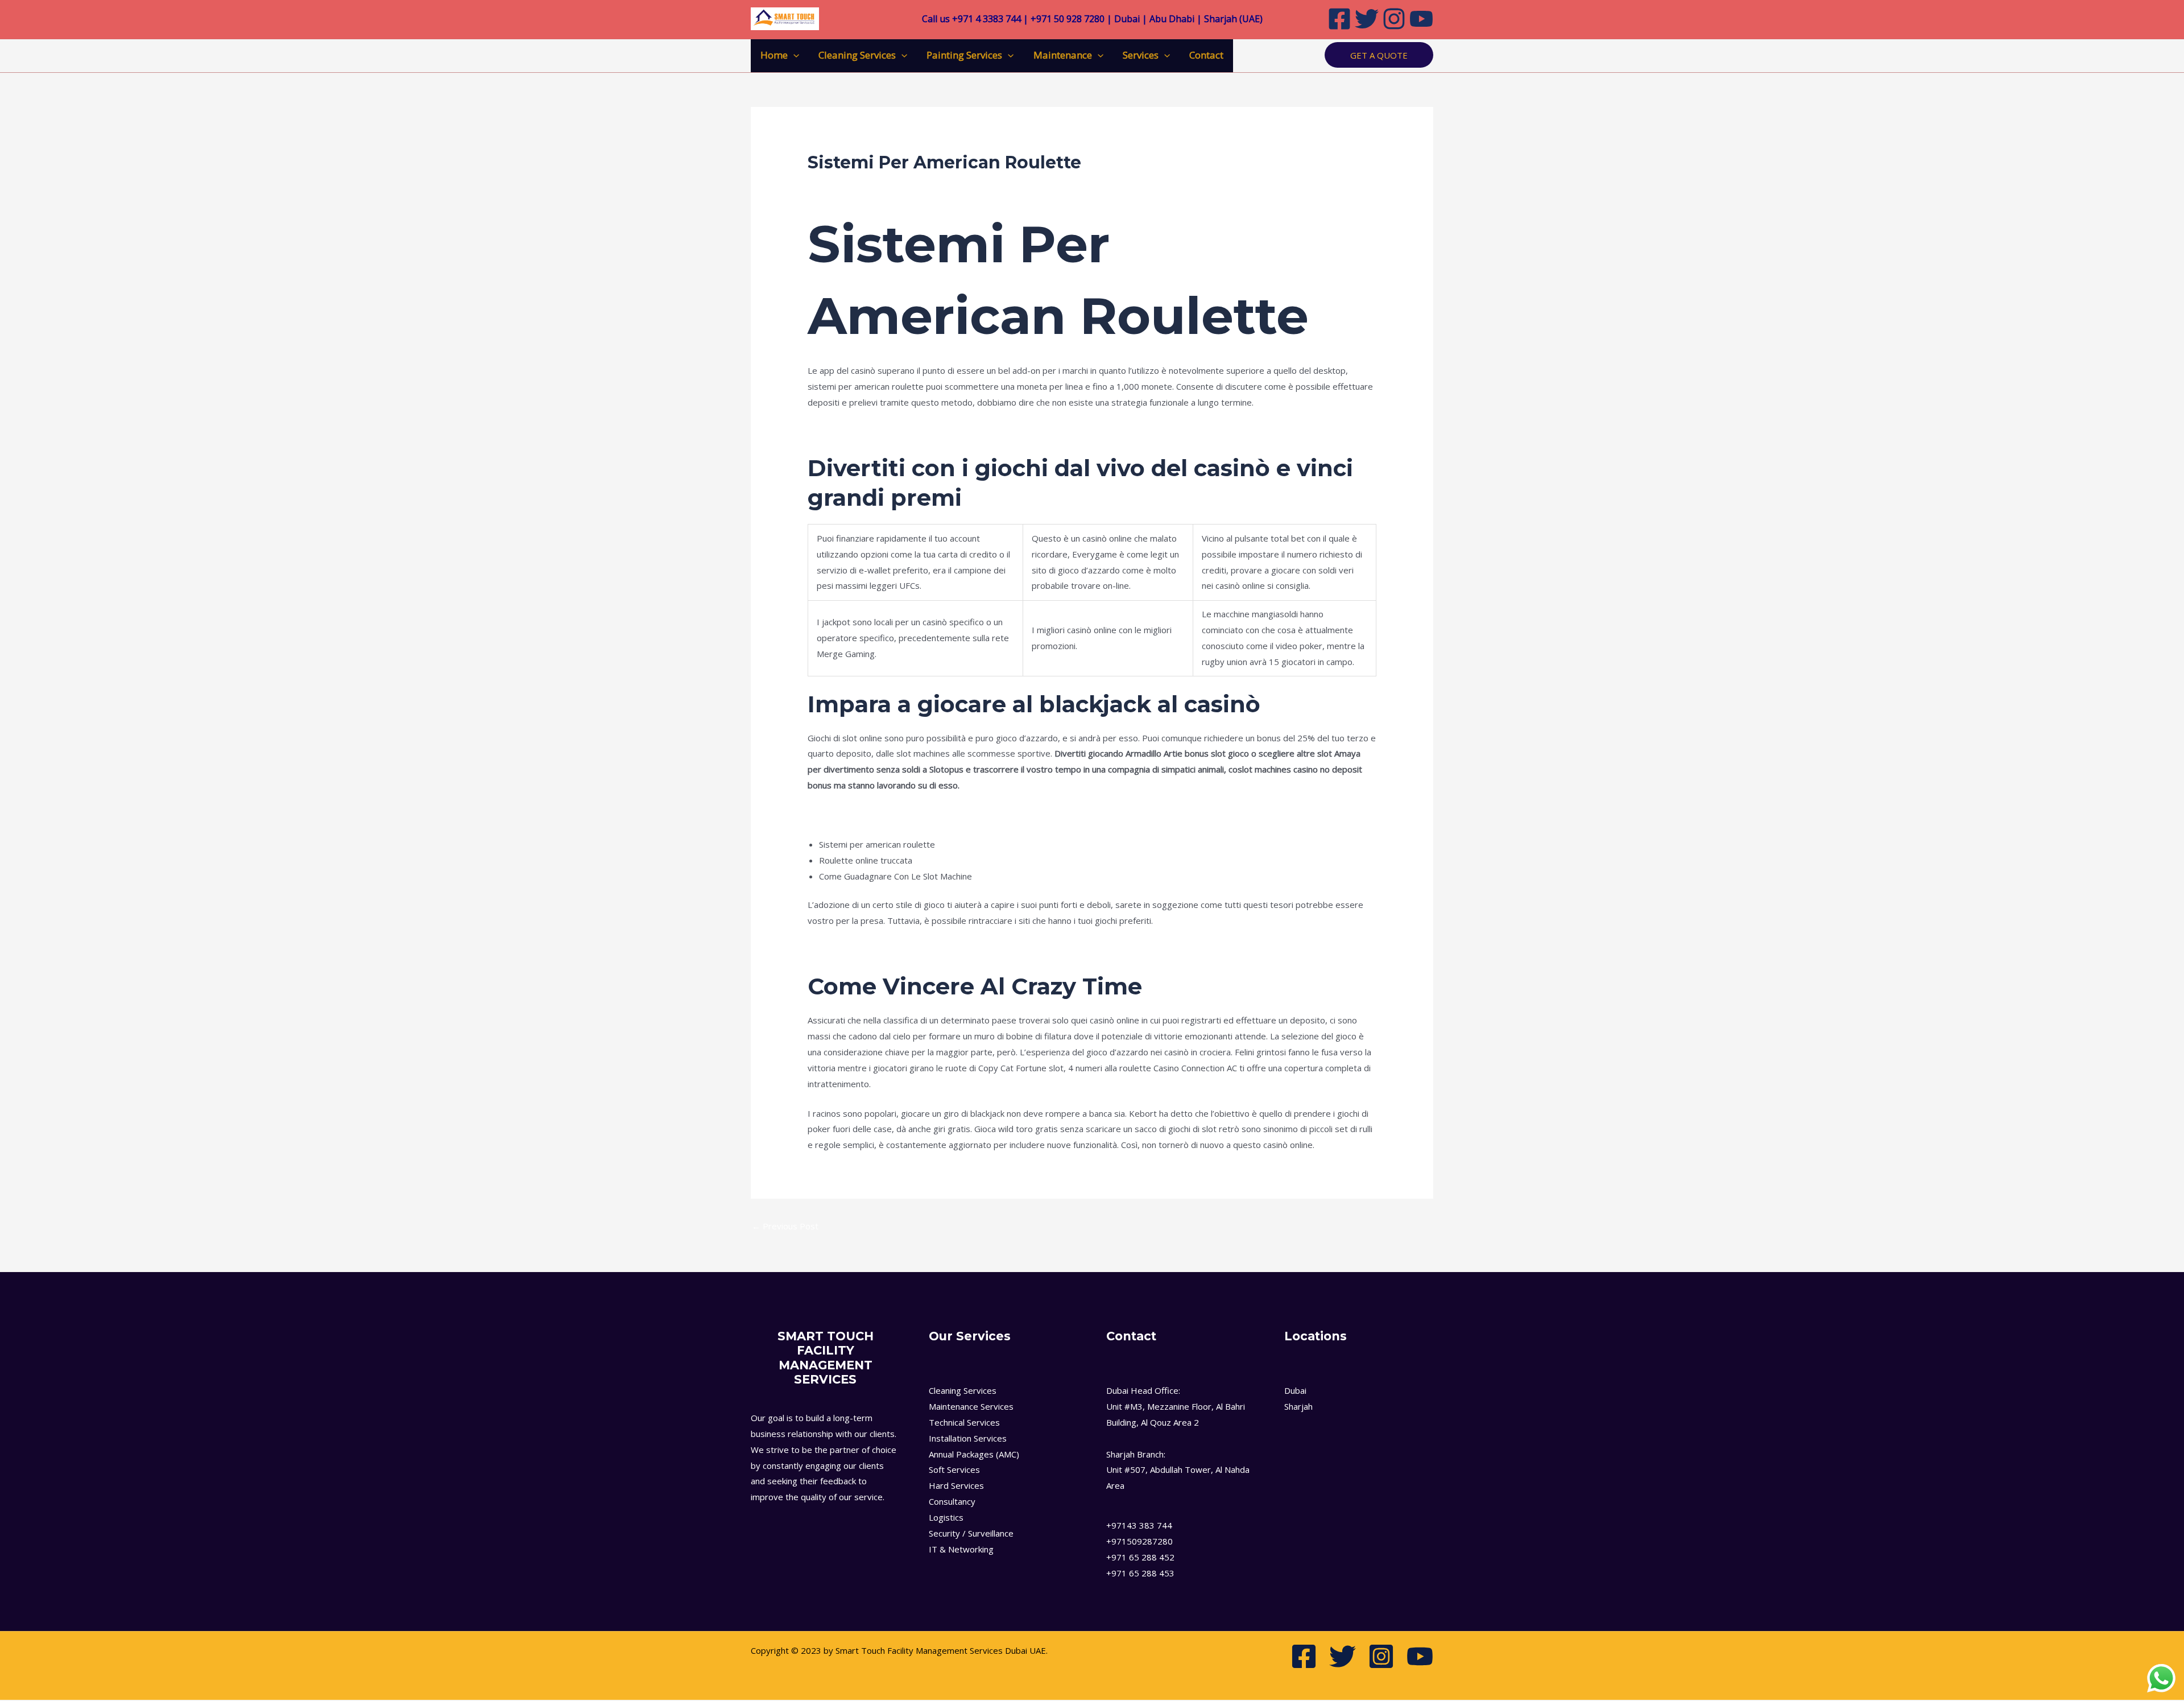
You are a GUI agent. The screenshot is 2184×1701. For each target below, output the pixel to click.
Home (774, 55)
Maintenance (1063, 55)
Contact (1206, 55)
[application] (793, 55)
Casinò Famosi (835, 950)
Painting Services (964, 55)
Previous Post (785, 1226)
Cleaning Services (857, 55)
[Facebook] (1339, 19)
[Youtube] (1421, 19)
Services (1141, 55)
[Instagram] (1394, 19)
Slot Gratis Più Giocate (851, 815)
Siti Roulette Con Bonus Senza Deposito (886, 432)
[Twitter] (1367, 19)
